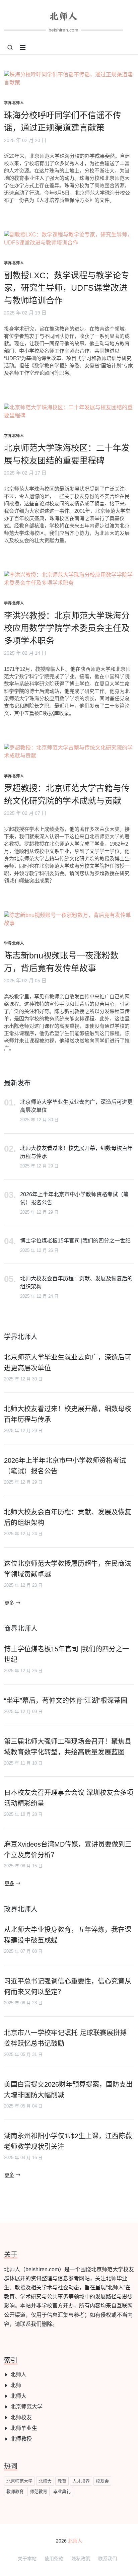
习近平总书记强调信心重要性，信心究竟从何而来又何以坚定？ (68, 1987)
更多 (9, 1603)
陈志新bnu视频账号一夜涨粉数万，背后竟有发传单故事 (61, 962)
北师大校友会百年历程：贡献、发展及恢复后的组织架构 (76, 1282)
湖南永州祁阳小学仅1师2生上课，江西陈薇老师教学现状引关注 (68, 2141)
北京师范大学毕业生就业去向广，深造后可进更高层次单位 (76, 1106)
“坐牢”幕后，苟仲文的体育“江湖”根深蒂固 (66, 1701)
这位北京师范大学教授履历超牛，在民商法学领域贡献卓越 (68, 1569)
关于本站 (27, 2559)
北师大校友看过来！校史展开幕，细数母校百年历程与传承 (76, 1152)
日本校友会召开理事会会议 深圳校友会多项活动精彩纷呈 (69, 1798)
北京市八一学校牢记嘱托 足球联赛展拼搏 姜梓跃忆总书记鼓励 (65, 2038)
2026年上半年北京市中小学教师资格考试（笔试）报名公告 (74, 1198)
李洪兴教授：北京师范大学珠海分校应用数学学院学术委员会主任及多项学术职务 (67, 628)
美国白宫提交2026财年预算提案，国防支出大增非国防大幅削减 (68, 2090)
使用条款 (54, 2559)
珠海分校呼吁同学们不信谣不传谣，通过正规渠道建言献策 (63, 122)
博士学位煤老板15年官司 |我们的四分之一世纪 (75, 1241)
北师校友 (21, 2417)
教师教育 (15, 2491)
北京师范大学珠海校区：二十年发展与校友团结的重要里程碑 (67, 454)
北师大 (18, 2396)
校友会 (102, 2481)
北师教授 (21, 2439)
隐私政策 (81, 2559)
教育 (62, 2481)
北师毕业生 (24, 2428)
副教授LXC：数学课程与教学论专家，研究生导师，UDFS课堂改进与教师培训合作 (67, 288)
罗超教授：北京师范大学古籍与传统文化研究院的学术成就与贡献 (67, 794)
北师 (16, 2385)
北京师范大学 (26, 2407)
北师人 (18, 2375)
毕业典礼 (62, 2491)
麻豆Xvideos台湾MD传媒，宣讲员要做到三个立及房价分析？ (68, 1850)
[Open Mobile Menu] (23, 48)
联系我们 (108, 2559)
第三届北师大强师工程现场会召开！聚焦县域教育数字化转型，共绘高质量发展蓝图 (68, 1747)
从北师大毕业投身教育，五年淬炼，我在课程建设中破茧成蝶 (68, 1935)
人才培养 (81, 2481)
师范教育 (39, 2491)
